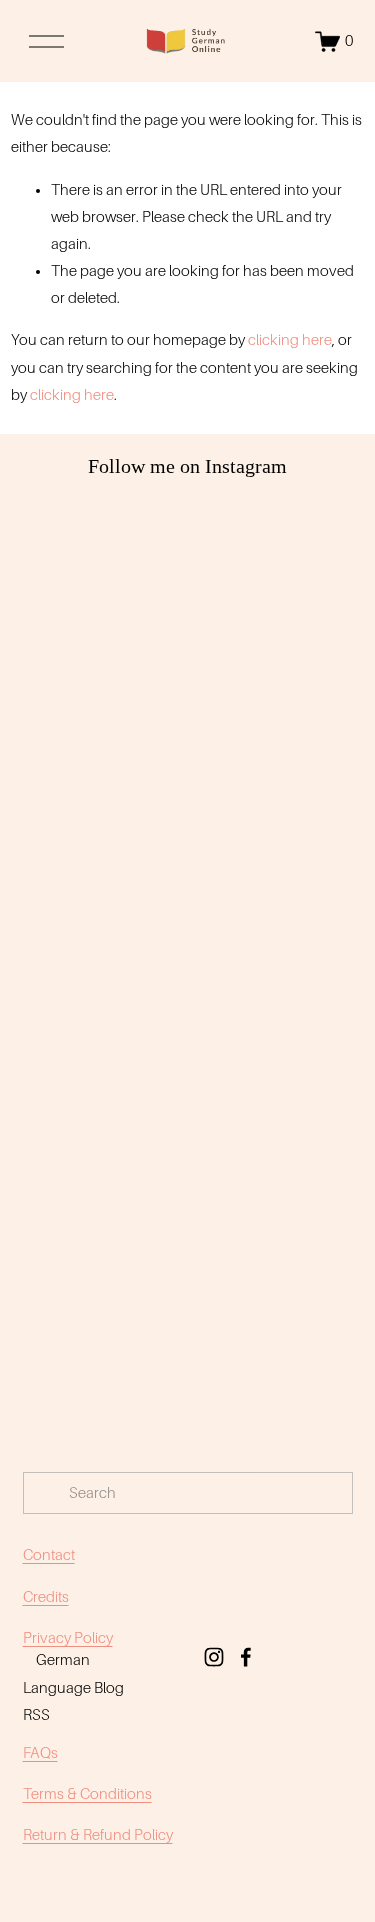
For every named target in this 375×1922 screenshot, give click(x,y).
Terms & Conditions (87, 1794)
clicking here (290, 340)
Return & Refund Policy (98, 1835)
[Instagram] (214, 1657)
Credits (46, 1597)
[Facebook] (246, 1657)
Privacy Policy (68, 1638)
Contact (49, 1555)
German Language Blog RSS (73, 1687)
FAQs (40, 1753)
